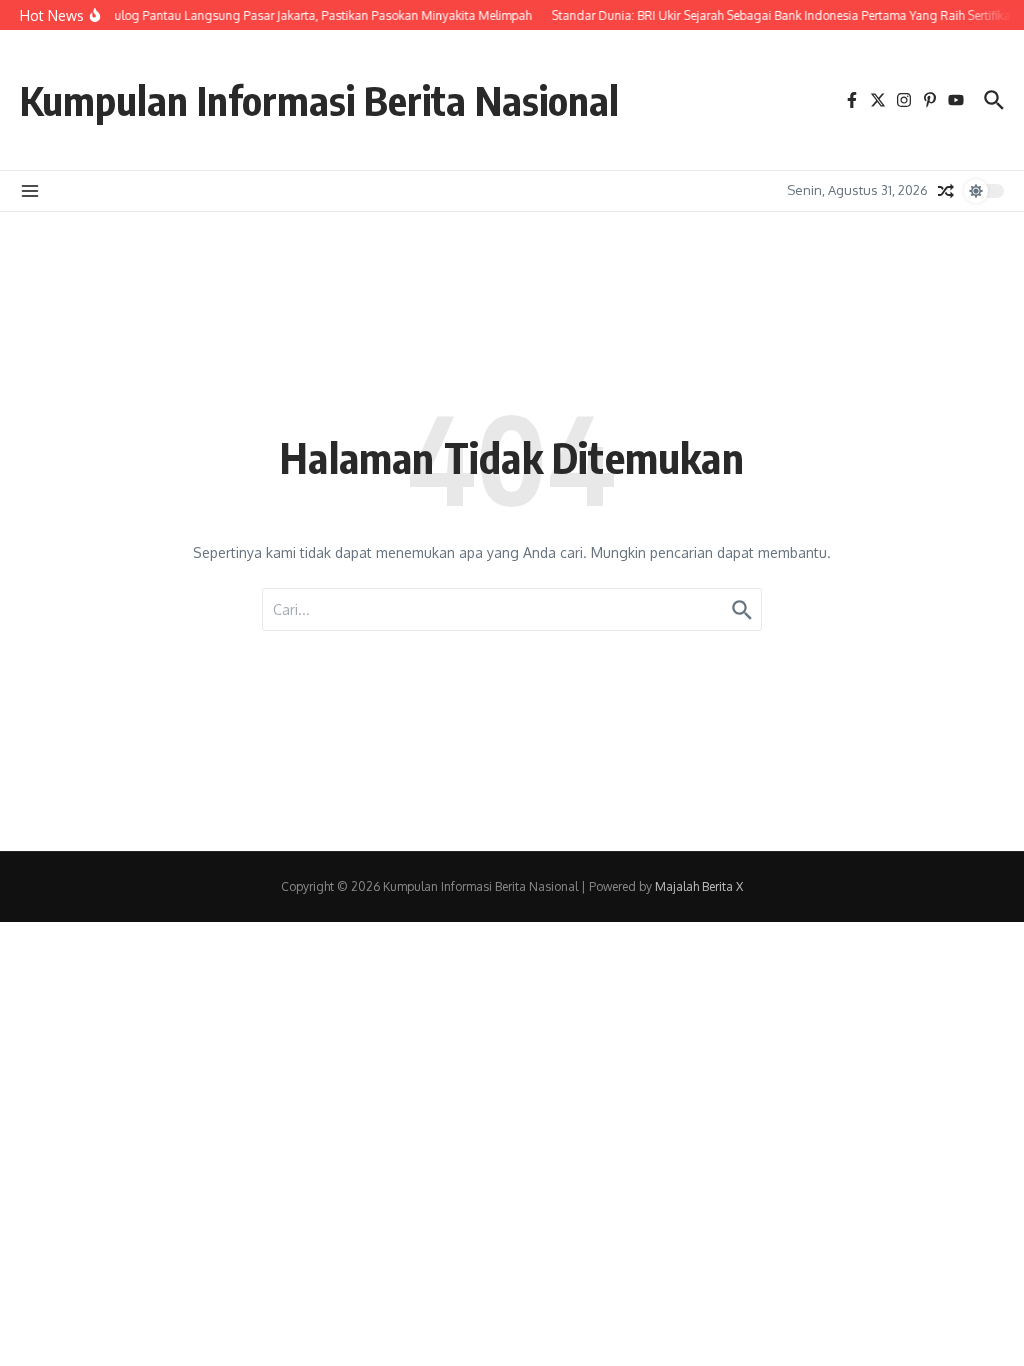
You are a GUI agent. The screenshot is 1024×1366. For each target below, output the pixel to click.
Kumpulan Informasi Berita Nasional (319, 100)
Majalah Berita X (699, 886)
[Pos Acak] (946, 191)
